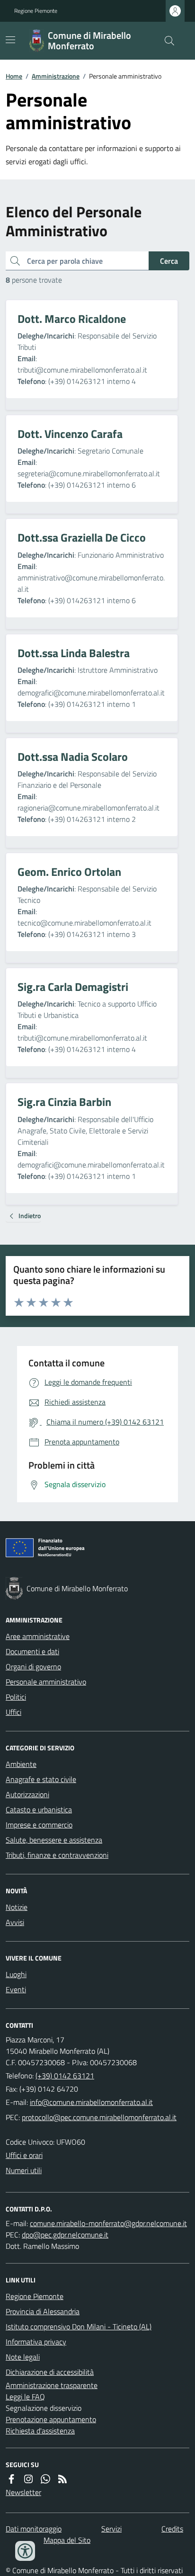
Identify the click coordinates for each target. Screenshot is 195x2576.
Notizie (17, 1907)
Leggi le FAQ (25, 2397)
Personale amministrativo (46, 1682)
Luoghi (16, 1974)
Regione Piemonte (36, 11)
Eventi (16, 1989)
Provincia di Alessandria (43, 2311)
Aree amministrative (38, 1636)
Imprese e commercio (39, 1825)
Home (14, 76)
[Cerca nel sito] (166, 41)
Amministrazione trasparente (52, 2385)
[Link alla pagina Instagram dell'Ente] (28, 2479)
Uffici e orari (24, 2155)
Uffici (13, 1712)
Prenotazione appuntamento (51, 2419)
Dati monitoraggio (34, 2529)
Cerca (169, 261)
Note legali (23, 2357)
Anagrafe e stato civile (41, 1779)
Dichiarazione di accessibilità (50, 2372)
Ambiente (21, 1764)
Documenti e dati (32, 1651)
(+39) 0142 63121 (65, 2076)
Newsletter (23, 2492)
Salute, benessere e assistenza (54, 1840)
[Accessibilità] (25, 2551)
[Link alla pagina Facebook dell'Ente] (11, 2479)
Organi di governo (33, 1667)
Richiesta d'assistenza (40, 2431)
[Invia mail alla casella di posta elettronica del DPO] (108, 2223)
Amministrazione (56, 76)
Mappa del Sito (67, 2540)
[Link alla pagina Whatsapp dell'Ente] (45, 2479)
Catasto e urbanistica (39, 1809)
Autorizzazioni (27, 1794)
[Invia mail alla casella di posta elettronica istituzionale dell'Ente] (91, 2102)
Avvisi (15, 1922)
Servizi (111, 2529)
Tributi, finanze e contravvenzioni (57, 1855)
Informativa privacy (36, 2342)
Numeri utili (24, 2170)
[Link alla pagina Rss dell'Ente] (62, 2479)
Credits (172, 2529)
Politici (16, 1697)
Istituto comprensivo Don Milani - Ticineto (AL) (79, 2326)
